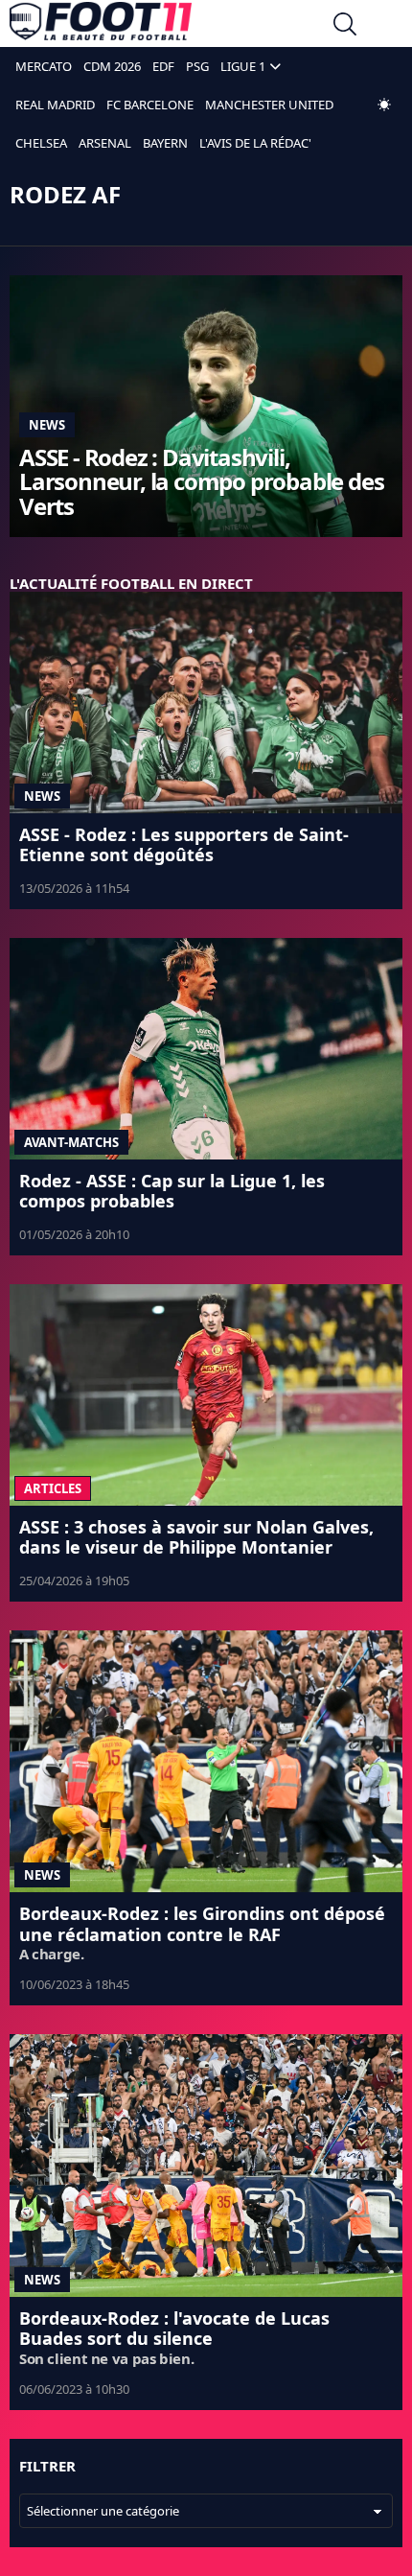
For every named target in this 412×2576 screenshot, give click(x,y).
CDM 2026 (112, 66)
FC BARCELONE (150, 105)
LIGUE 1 (243, 66)
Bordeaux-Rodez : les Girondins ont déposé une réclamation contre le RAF (202, 1924)
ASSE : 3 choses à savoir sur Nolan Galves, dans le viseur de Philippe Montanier (196, 1537)
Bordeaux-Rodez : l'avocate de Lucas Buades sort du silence (174, 2329)
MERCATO (44, 66)
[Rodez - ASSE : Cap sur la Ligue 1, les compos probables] (206, 1049)
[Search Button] (345, 26)
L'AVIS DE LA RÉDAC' (255, 143)
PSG (197, 66)
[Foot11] (101, 26)
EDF (163, 66)
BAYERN (165, 143)
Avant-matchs (71, 1142)
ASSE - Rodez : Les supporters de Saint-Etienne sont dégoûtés (184, 845)
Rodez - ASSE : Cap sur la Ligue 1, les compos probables (172, 1191)
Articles (53, 1488)
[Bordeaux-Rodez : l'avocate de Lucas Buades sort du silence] (206, 2165)
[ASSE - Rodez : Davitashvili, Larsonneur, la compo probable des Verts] (206, 406)
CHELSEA (41, 143)
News (47, 425)
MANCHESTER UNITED (269, 105)
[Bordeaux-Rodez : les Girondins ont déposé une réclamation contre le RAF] (206, 1761)
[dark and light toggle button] (384, 105)
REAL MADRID (55, 105)
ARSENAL (105, 143)
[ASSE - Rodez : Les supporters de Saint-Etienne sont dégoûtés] (206, 703)
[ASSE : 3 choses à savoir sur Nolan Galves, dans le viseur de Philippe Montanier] (206, 1395)
